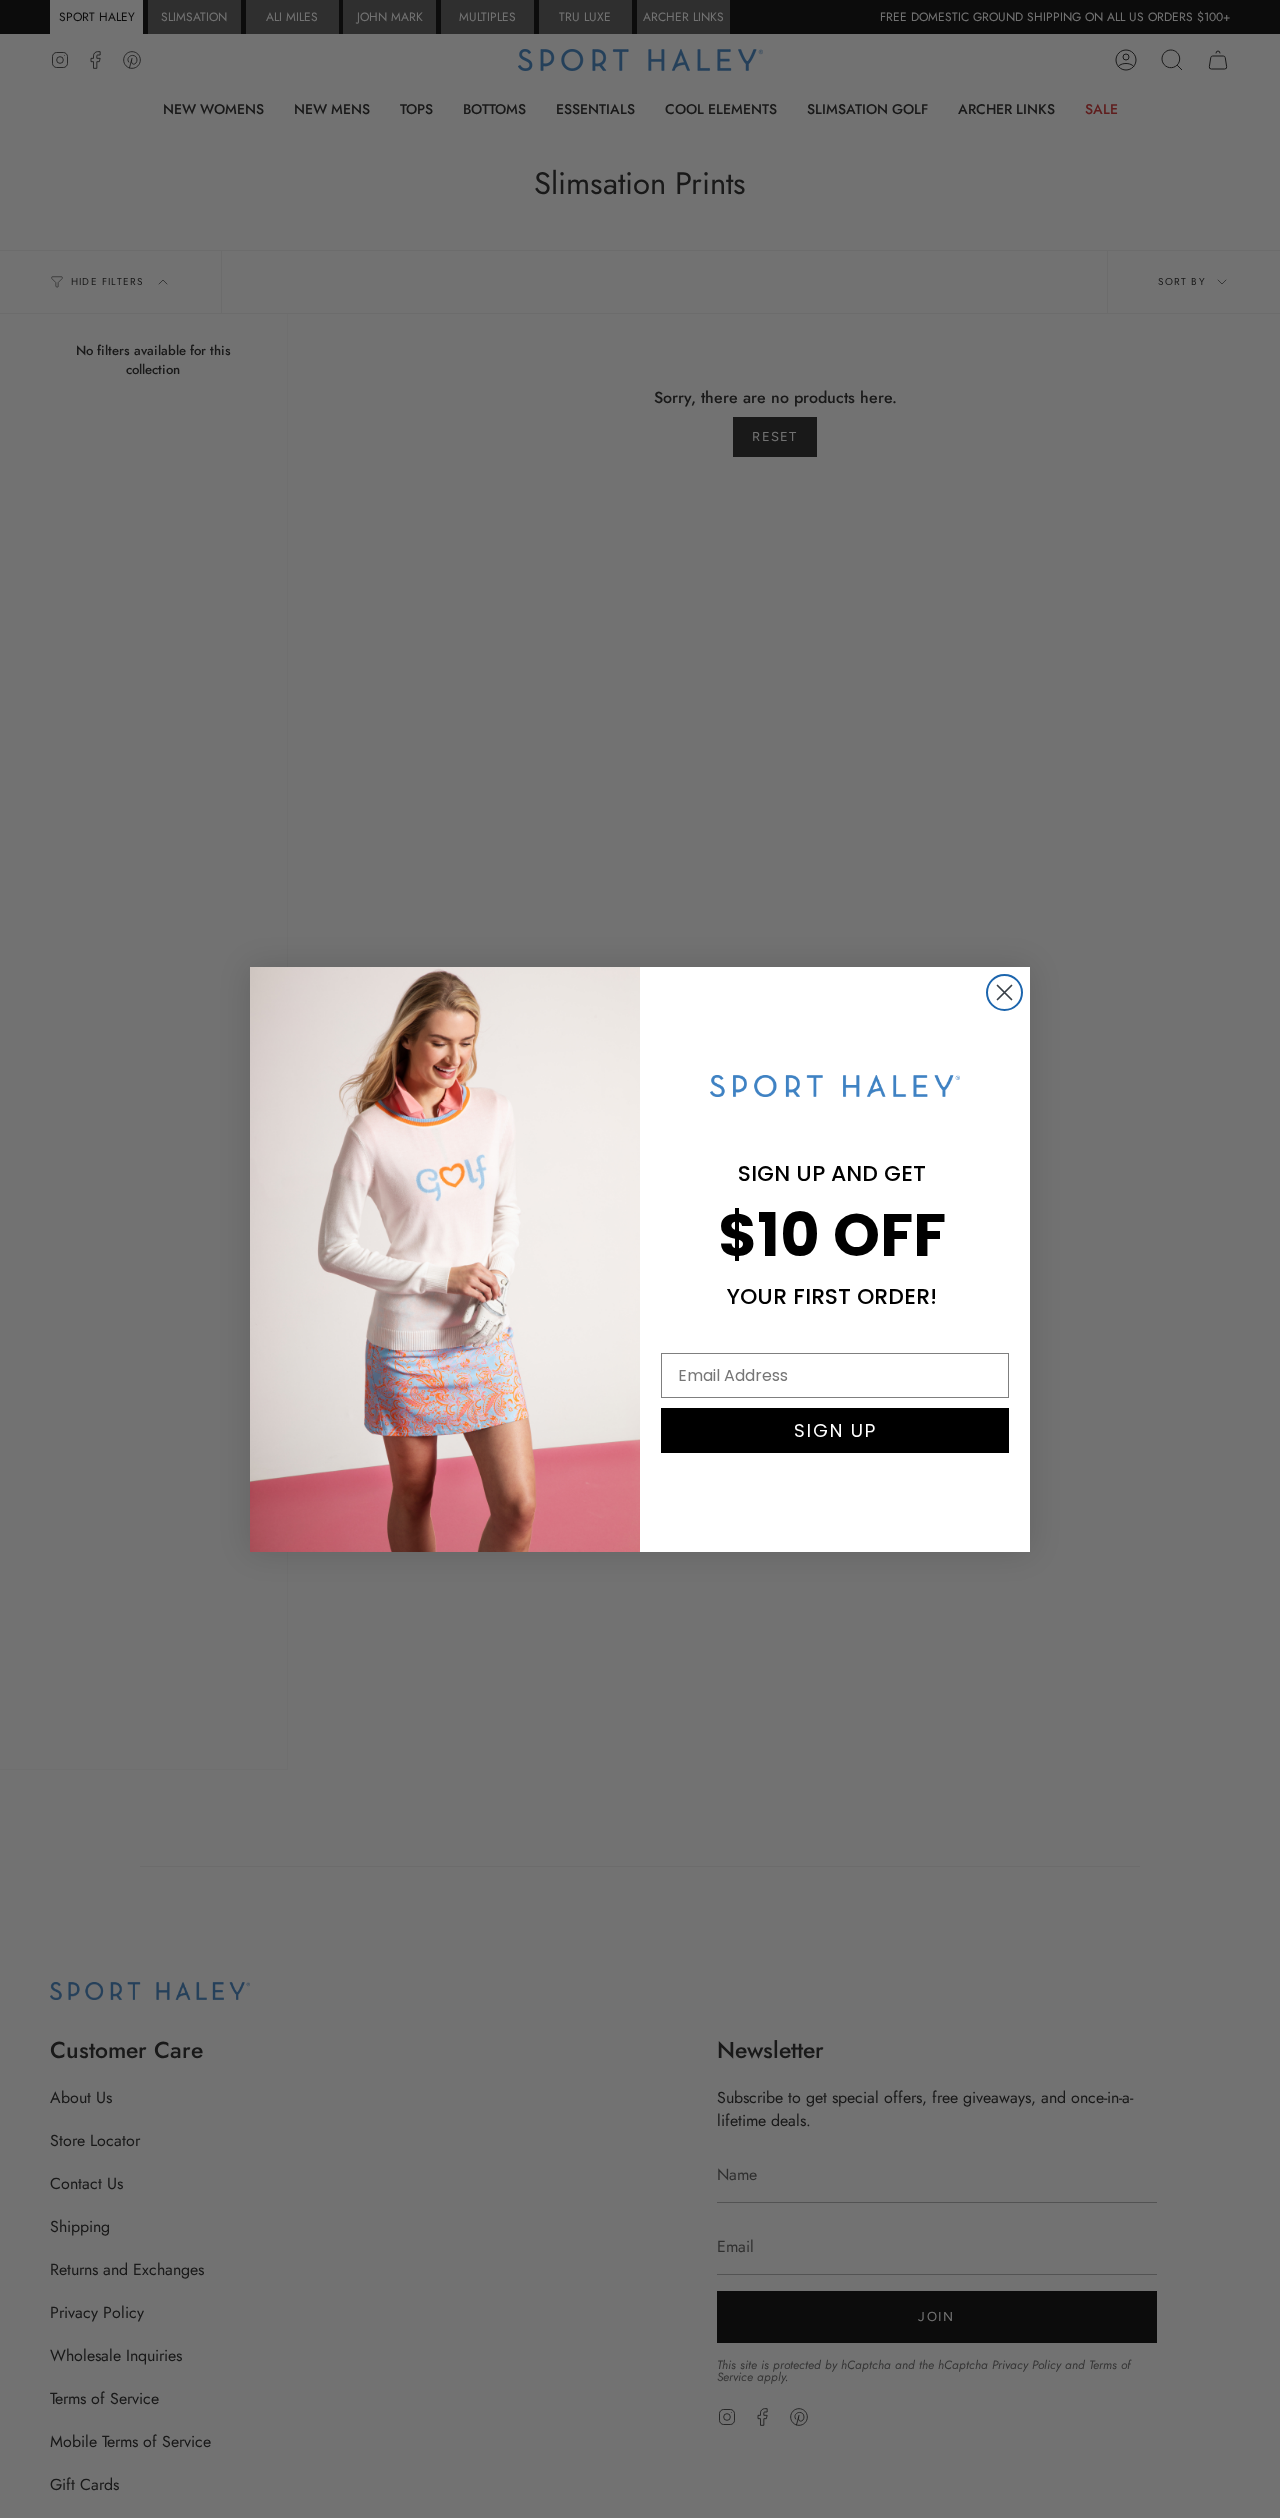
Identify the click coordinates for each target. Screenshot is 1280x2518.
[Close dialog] (1004, 992)
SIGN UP (835, 1430)
